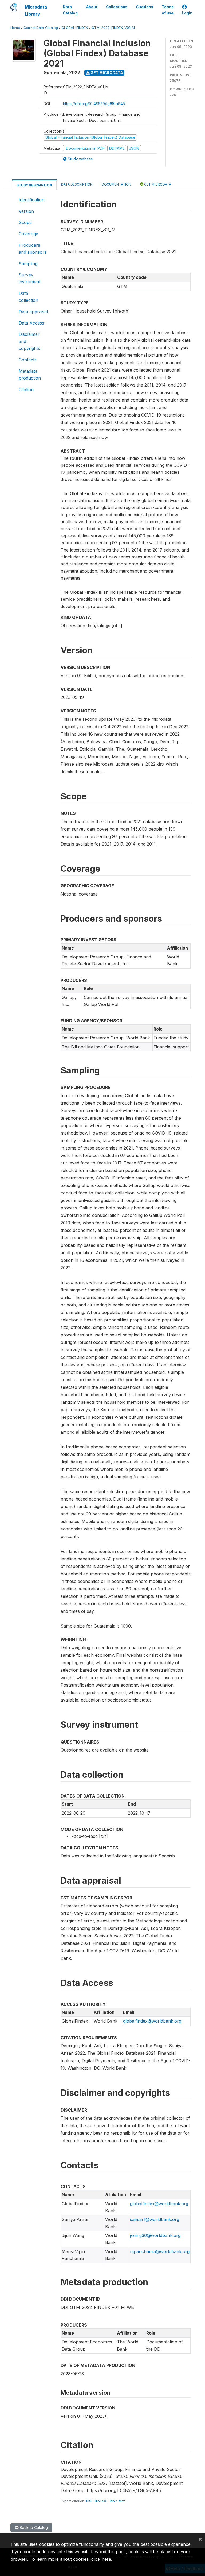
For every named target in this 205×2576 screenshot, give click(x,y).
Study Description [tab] (34, 185)
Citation (26, 390)
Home (15, 28)
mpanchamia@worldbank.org (160, 2251)
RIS (89, 2501)
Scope (25, 222)
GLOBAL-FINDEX (75, 28)
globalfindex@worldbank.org (152, 2021)
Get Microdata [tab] (157, 184)
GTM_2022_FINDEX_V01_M (113, 28)
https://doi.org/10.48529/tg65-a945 (94, 104)
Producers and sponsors (33, 249)
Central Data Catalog (41, 28)
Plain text (117, 2501)
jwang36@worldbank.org (155, 2235)
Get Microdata (106, 73)
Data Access (31, 323)
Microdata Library (36, 10)
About (92, 7)
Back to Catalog (33, 2527)
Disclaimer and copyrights (29, 341)
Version (26, 211)
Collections (117, 7)
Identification (31, 200)
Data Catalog (70, 10)
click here (101, 2559)
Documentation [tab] (116, 184)
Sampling (28, 264)
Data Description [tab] (77, 184)
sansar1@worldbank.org (155, 2219)
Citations (145, 7)
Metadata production (30, 375)
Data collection (28, 297)
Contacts (28, 360)
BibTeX (100, 2501)
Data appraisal (33, 312)
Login (187, 13)
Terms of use (168, 10)
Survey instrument (29, 278)
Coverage (28, 234)
